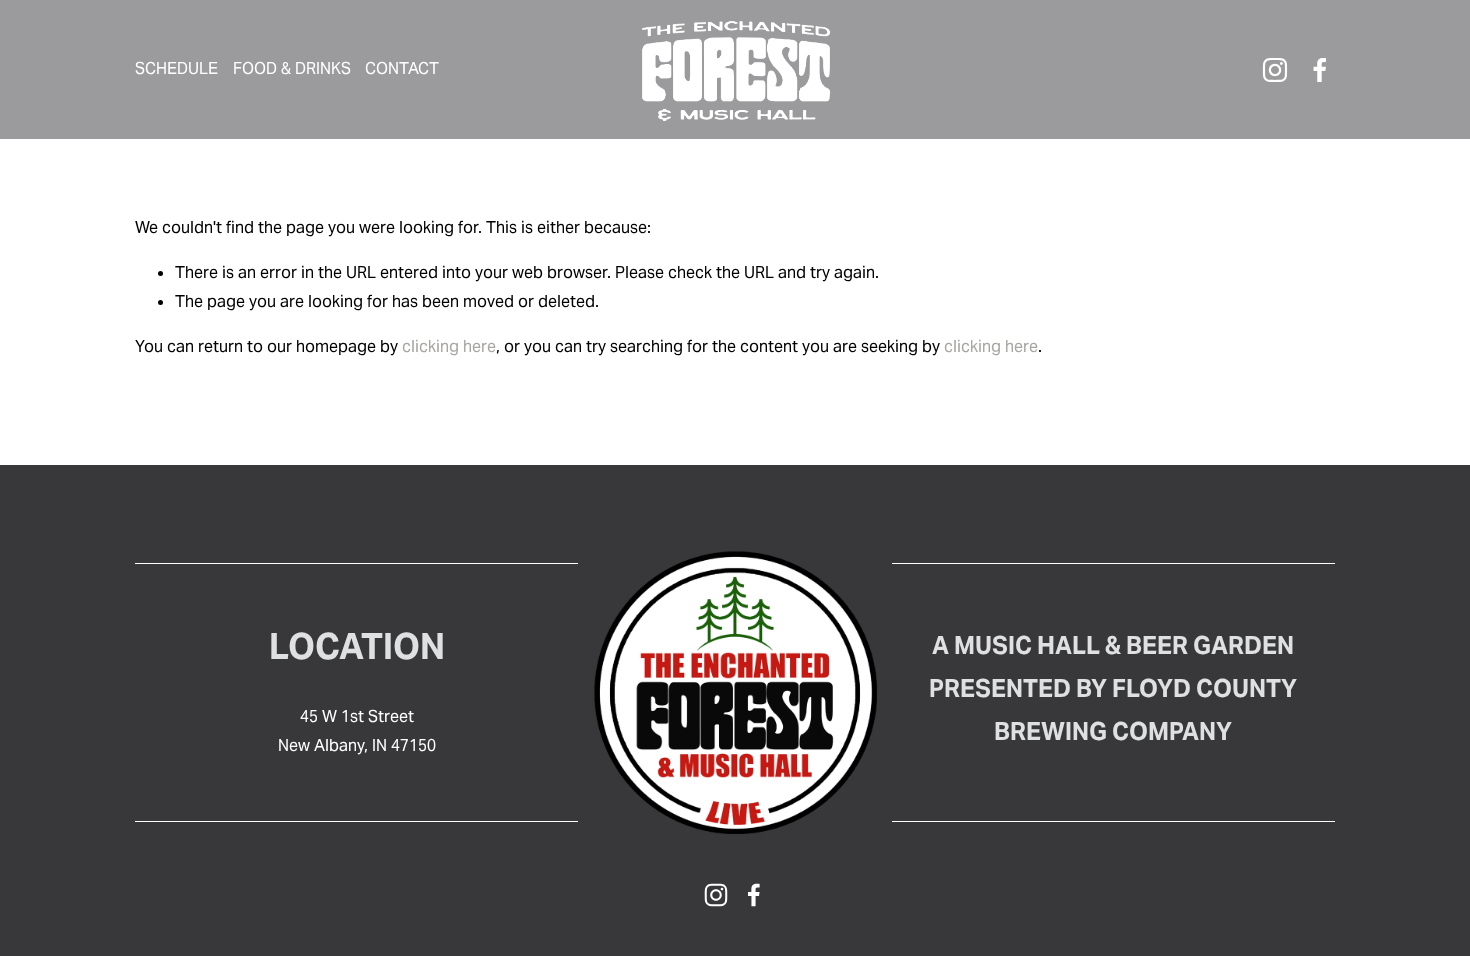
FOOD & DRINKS (292, 68)
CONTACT (402, 68)
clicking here (449, 346)
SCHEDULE (176, 68)
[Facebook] (1320, 70)
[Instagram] (1275, 70)
